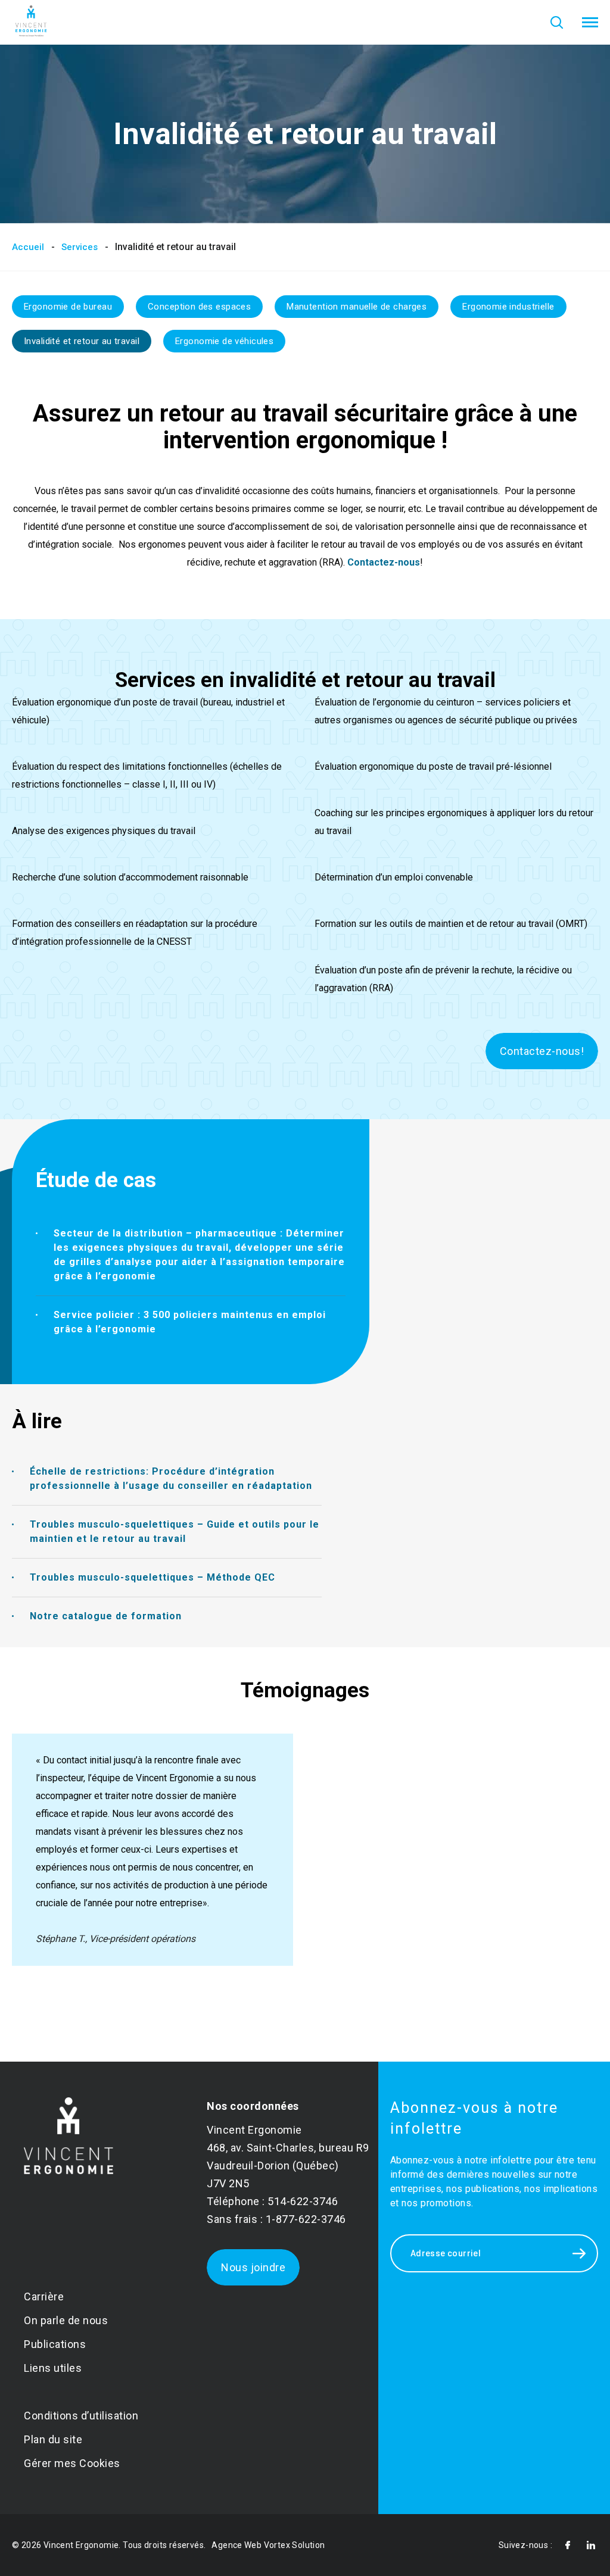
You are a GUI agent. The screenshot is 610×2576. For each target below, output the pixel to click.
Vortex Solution (295, 2545)
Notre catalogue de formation (106, 1616)
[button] (590, 23)
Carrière (44, 2296)
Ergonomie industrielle (508, 307)
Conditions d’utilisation (81, 2416)
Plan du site (53, 2439)
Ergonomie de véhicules (224, 341)
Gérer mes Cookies (72, 2463)
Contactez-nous (384, 562)
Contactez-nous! (542, 1051)
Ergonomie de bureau (68, 307)
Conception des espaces (199, 307)
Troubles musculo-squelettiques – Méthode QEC (152, 1577)
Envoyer (579, 2253)
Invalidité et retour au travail (82, 341)
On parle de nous (66, 2320)
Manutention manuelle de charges (357, 307)
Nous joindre (253, 2267)
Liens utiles (53, 2368)
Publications (55, 2344)
